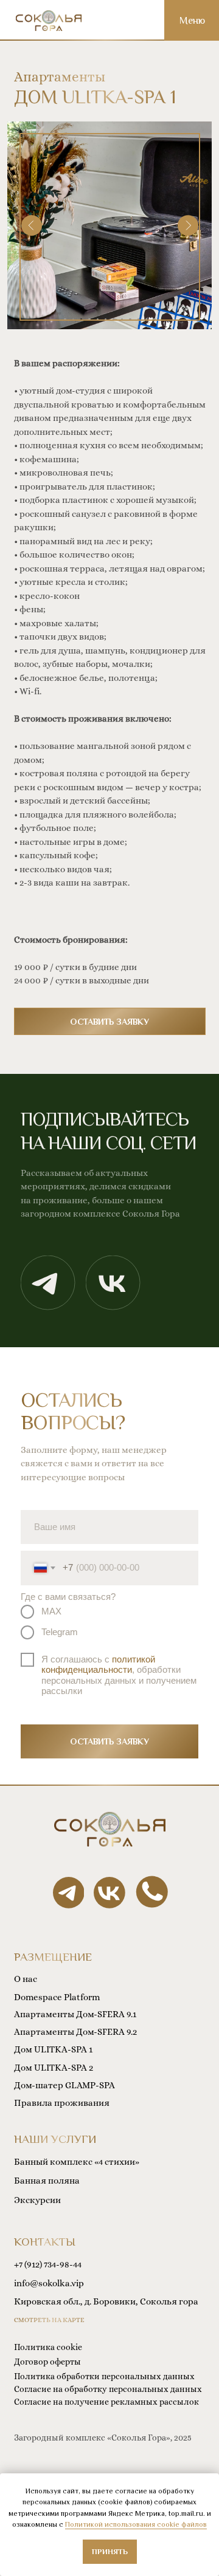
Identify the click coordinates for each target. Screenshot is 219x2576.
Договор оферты (47, 2362)
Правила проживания (62, 2103)
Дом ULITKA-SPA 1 (53, 2049)
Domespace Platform (57, 1997)
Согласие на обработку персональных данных (108, 2389)
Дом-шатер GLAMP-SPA (64, 2085)
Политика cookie (48, 2347)
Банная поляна (47, 2181)
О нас (26, 1979)
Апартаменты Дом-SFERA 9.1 (75, 2014)
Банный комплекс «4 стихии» (77, 2162)
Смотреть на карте (49, 2320)
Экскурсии (37, 2200)
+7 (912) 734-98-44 (48, 2264)
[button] (110, 1021)
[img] (49, 21)
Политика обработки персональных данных (104, 2376)
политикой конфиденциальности (98, 1665)
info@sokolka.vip (49, 2283)
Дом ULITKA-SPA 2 (54, 2068)
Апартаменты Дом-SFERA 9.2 (75, 2032)
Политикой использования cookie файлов (136, 2524)
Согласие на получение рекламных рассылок (106, 2402)
